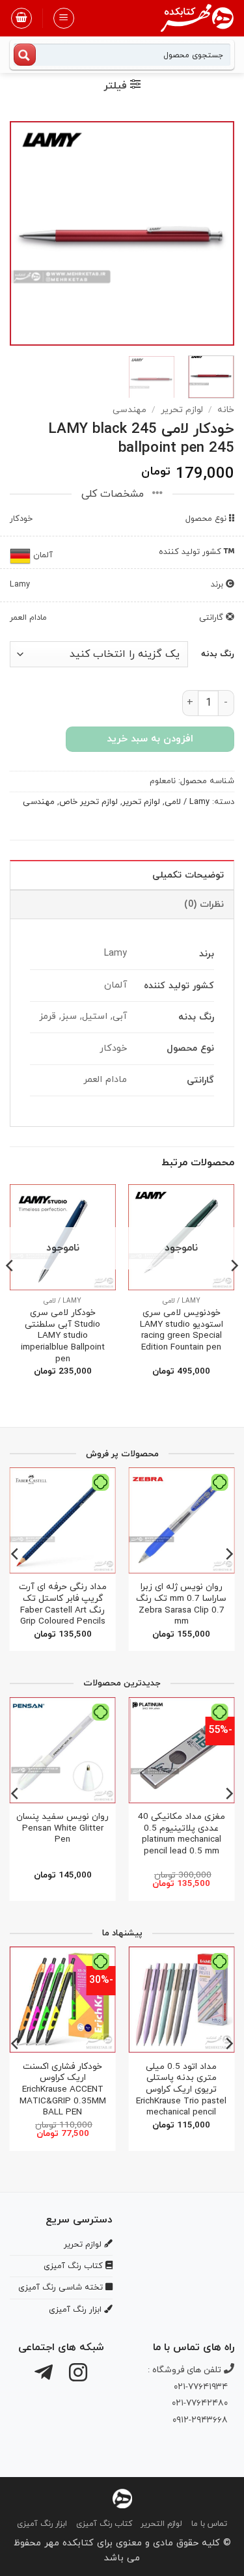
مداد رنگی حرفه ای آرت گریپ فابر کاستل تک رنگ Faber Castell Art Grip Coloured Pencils (63, 1604)
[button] (64, 18)
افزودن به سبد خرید (150, 739)
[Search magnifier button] (25, 55)
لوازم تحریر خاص (88, 802)
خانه (226, 410)
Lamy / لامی (187, 802)
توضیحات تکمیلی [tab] (188, 875)
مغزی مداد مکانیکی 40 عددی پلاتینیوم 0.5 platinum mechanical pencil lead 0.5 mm (182, 1834)
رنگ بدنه (218, 655)
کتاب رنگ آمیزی (104, 2524)
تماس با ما (209, 2524)
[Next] (21, 233)
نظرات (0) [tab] (204, 905)
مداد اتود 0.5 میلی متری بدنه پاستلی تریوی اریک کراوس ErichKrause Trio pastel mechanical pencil (181, 2090)
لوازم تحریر (182, 410)
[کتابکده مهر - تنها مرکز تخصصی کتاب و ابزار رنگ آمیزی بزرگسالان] (122, 2498)
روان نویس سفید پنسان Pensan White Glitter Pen (62, 1828)
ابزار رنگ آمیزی (42, 2524)
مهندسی (129, 410)
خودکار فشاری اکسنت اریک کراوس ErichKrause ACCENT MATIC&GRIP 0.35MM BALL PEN (63, 2090)
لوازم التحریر (161, 2524)
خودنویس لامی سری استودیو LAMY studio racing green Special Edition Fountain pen (182, 1330)
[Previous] (213, 233)
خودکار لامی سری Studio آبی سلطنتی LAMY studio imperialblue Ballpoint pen (63, 1336)
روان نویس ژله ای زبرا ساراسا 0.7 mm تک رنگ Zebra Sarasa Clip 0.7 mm (181, 1604)
